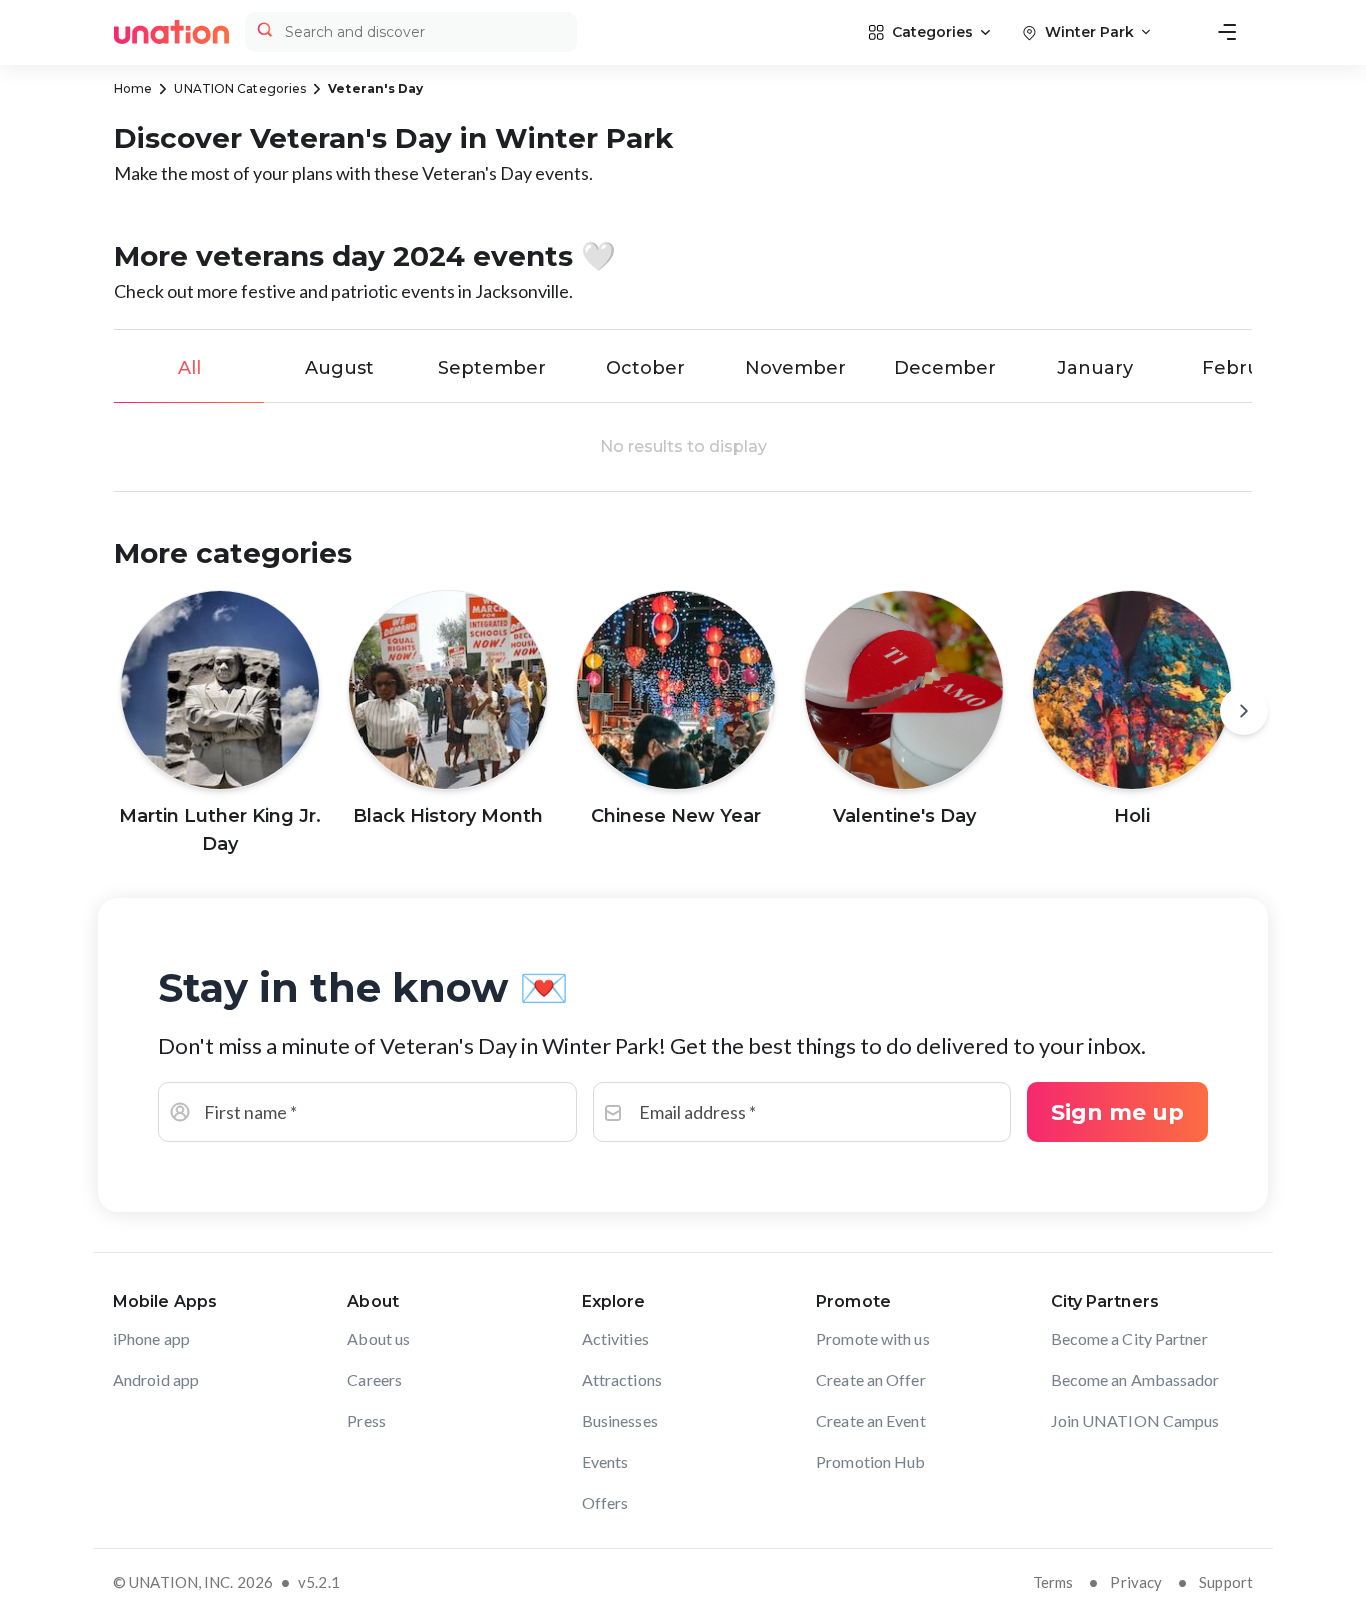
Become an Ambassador (1135, 1379)
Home (133, 88)
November (795, 368)
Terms (1053, 1582)
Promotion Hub (870, 1461)
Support (1226, 1582)
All (189, 368)
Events (605, 1461)
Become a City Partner (1129, 1338)
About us (378, 1338)
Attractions (622, 1379)
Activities (615, 1338)
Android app (156, 1379)
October (645, 368)
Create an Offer (871, 1379)
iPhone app (151, 1338)
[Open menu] (1227, 32)
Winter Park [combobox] (1089, 32)
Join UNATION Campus (1135, 1420)
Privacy (1136, 1582)
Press (366, 1420)
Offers (605, 1502)
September (492, 368)
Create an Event (871, 1420)
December (945, 368)
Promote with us (873, 1338)
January (1095, 368)
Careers (374, 1379)
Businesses (620, 1420)
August (339, 368)
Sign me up (1117, 1112)
